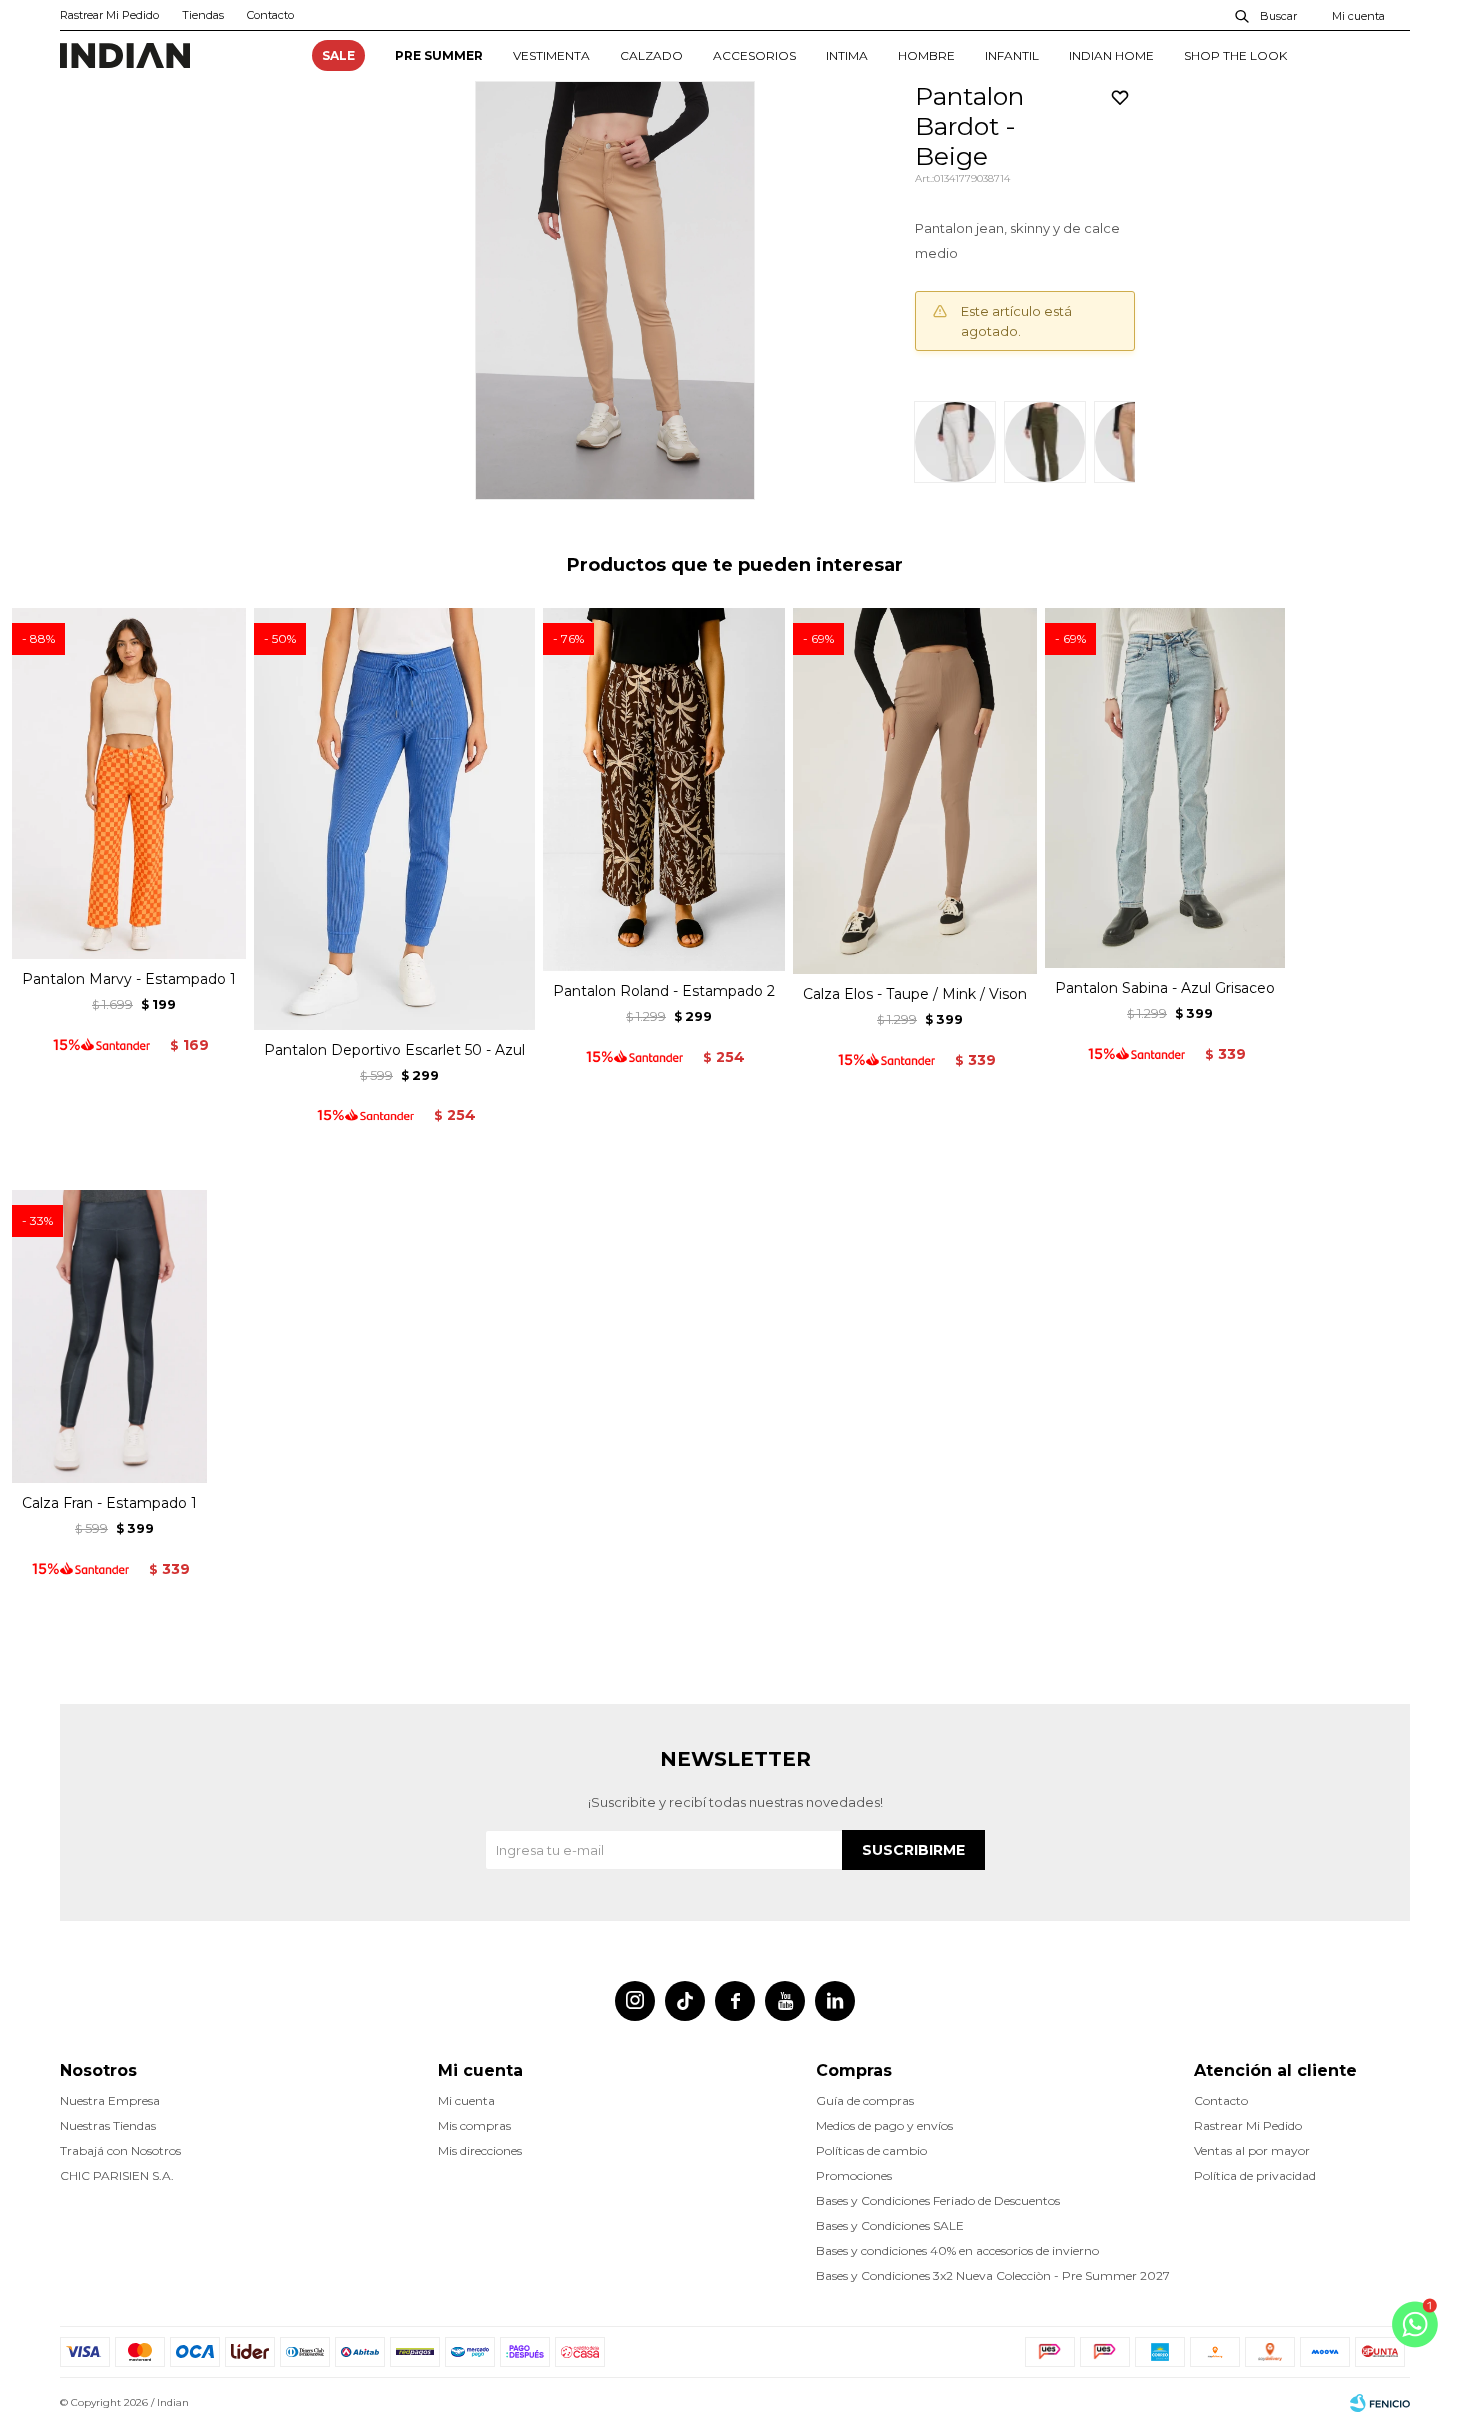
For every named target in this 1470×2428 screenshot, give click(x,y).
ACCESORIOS (754, 55)
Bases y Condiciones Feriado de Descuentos (938, 2200)
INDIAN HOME (1111, 55)
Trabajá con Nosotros (120, 2150)
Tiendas (203, 15)
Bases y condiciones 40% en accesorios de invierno (957, 2250)
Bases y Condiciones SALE (890, 2225)
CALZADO (651, 55)
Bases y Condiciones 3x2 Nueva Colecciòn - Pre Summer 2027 (993, 2275)
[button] (1267, 15)
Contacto (270, 15)
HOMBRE (926, 55)
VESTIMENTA (551, 55)
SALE (338, 55)
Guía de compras (865, 2100)
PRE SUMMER (439, 55)
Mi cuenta (466, 2100)
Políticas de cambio (871, 2150)
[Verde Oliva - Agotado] (1045, 442)
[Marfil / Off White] (955, 442)
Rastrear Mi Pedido (109, 15)
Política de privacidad (1255, 2175)
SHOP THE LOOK (1235, 55)
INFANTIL (1012, 55)
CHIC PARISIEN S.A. (117, 2175)
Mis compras (474, 2125)
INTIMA (847, 55)
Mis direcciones (480, 2150)
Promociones (854, 2175)
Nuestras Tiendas (108, 2125)
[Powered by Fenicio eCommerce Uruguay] (1380, 2403)
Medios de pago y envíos (884, 2125)
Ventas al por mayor (1252, 2150)
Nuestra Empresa (110, 2100)
